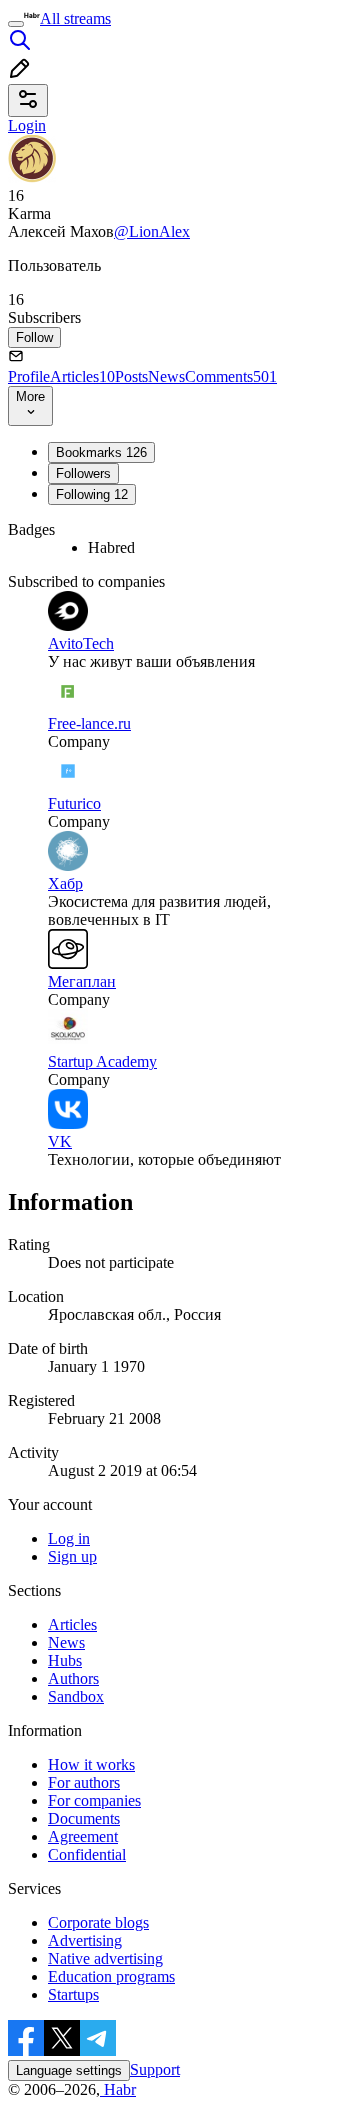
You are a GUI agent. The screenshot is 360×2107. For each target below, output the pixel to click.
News (166, 376)
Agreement (83, 1836)
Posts (131, 376)
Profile (29, 376)
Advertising (85, 1940)
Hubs (65, 1660)
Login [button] (27, 125)
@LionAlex (152, 231)
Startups (73, 1994)
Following (92, 494)
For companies (94, 1800)
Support (155, 2069)
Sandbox (76, 1696)
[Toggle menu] (16, 24)
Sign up (72, 1556)
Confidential (87, 1854)
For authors (84, 1782)
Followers (83, 473)
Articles (82, 376)
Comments (231, 376)
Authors (73, 1678)
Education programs (111, 1976)
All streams (75, 18)
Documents (84, 1818)
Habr (118, 2089)
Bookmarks (101, 452)
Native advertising (105, 1958)
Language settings (69, 2070)
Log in (69, 1538)
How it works (91, 1764)
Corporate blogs (98, 1922)
